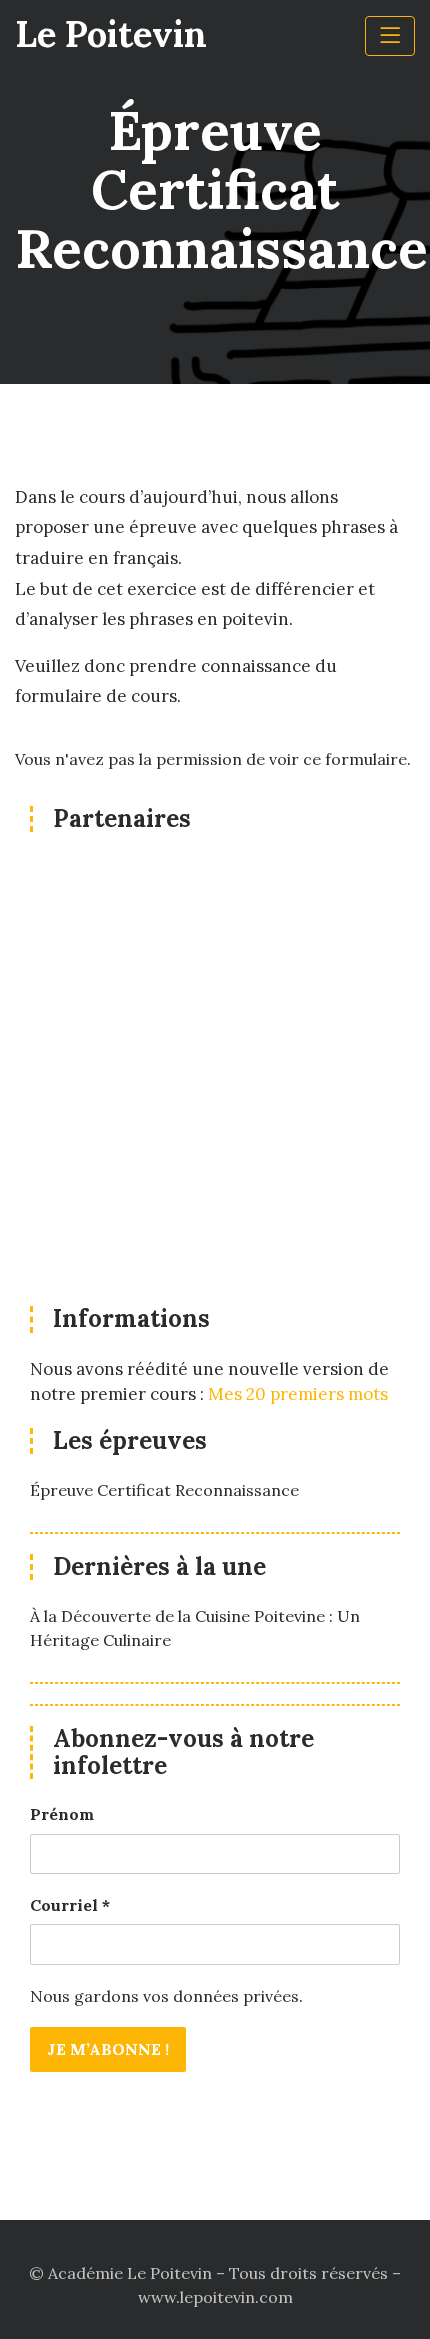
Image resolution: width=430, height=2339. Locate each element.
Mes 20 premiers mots (298, 1394)
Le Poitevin (111, 34)
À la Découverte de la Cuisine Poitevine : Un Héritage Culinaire (195, 1628)
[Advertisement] (215, 1071)
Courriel (70, 1905)
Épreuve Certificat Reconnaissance (164, 1490)
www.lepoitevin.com (215, 2297)
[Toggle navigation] (390, 36)
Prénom (62, 1814)
